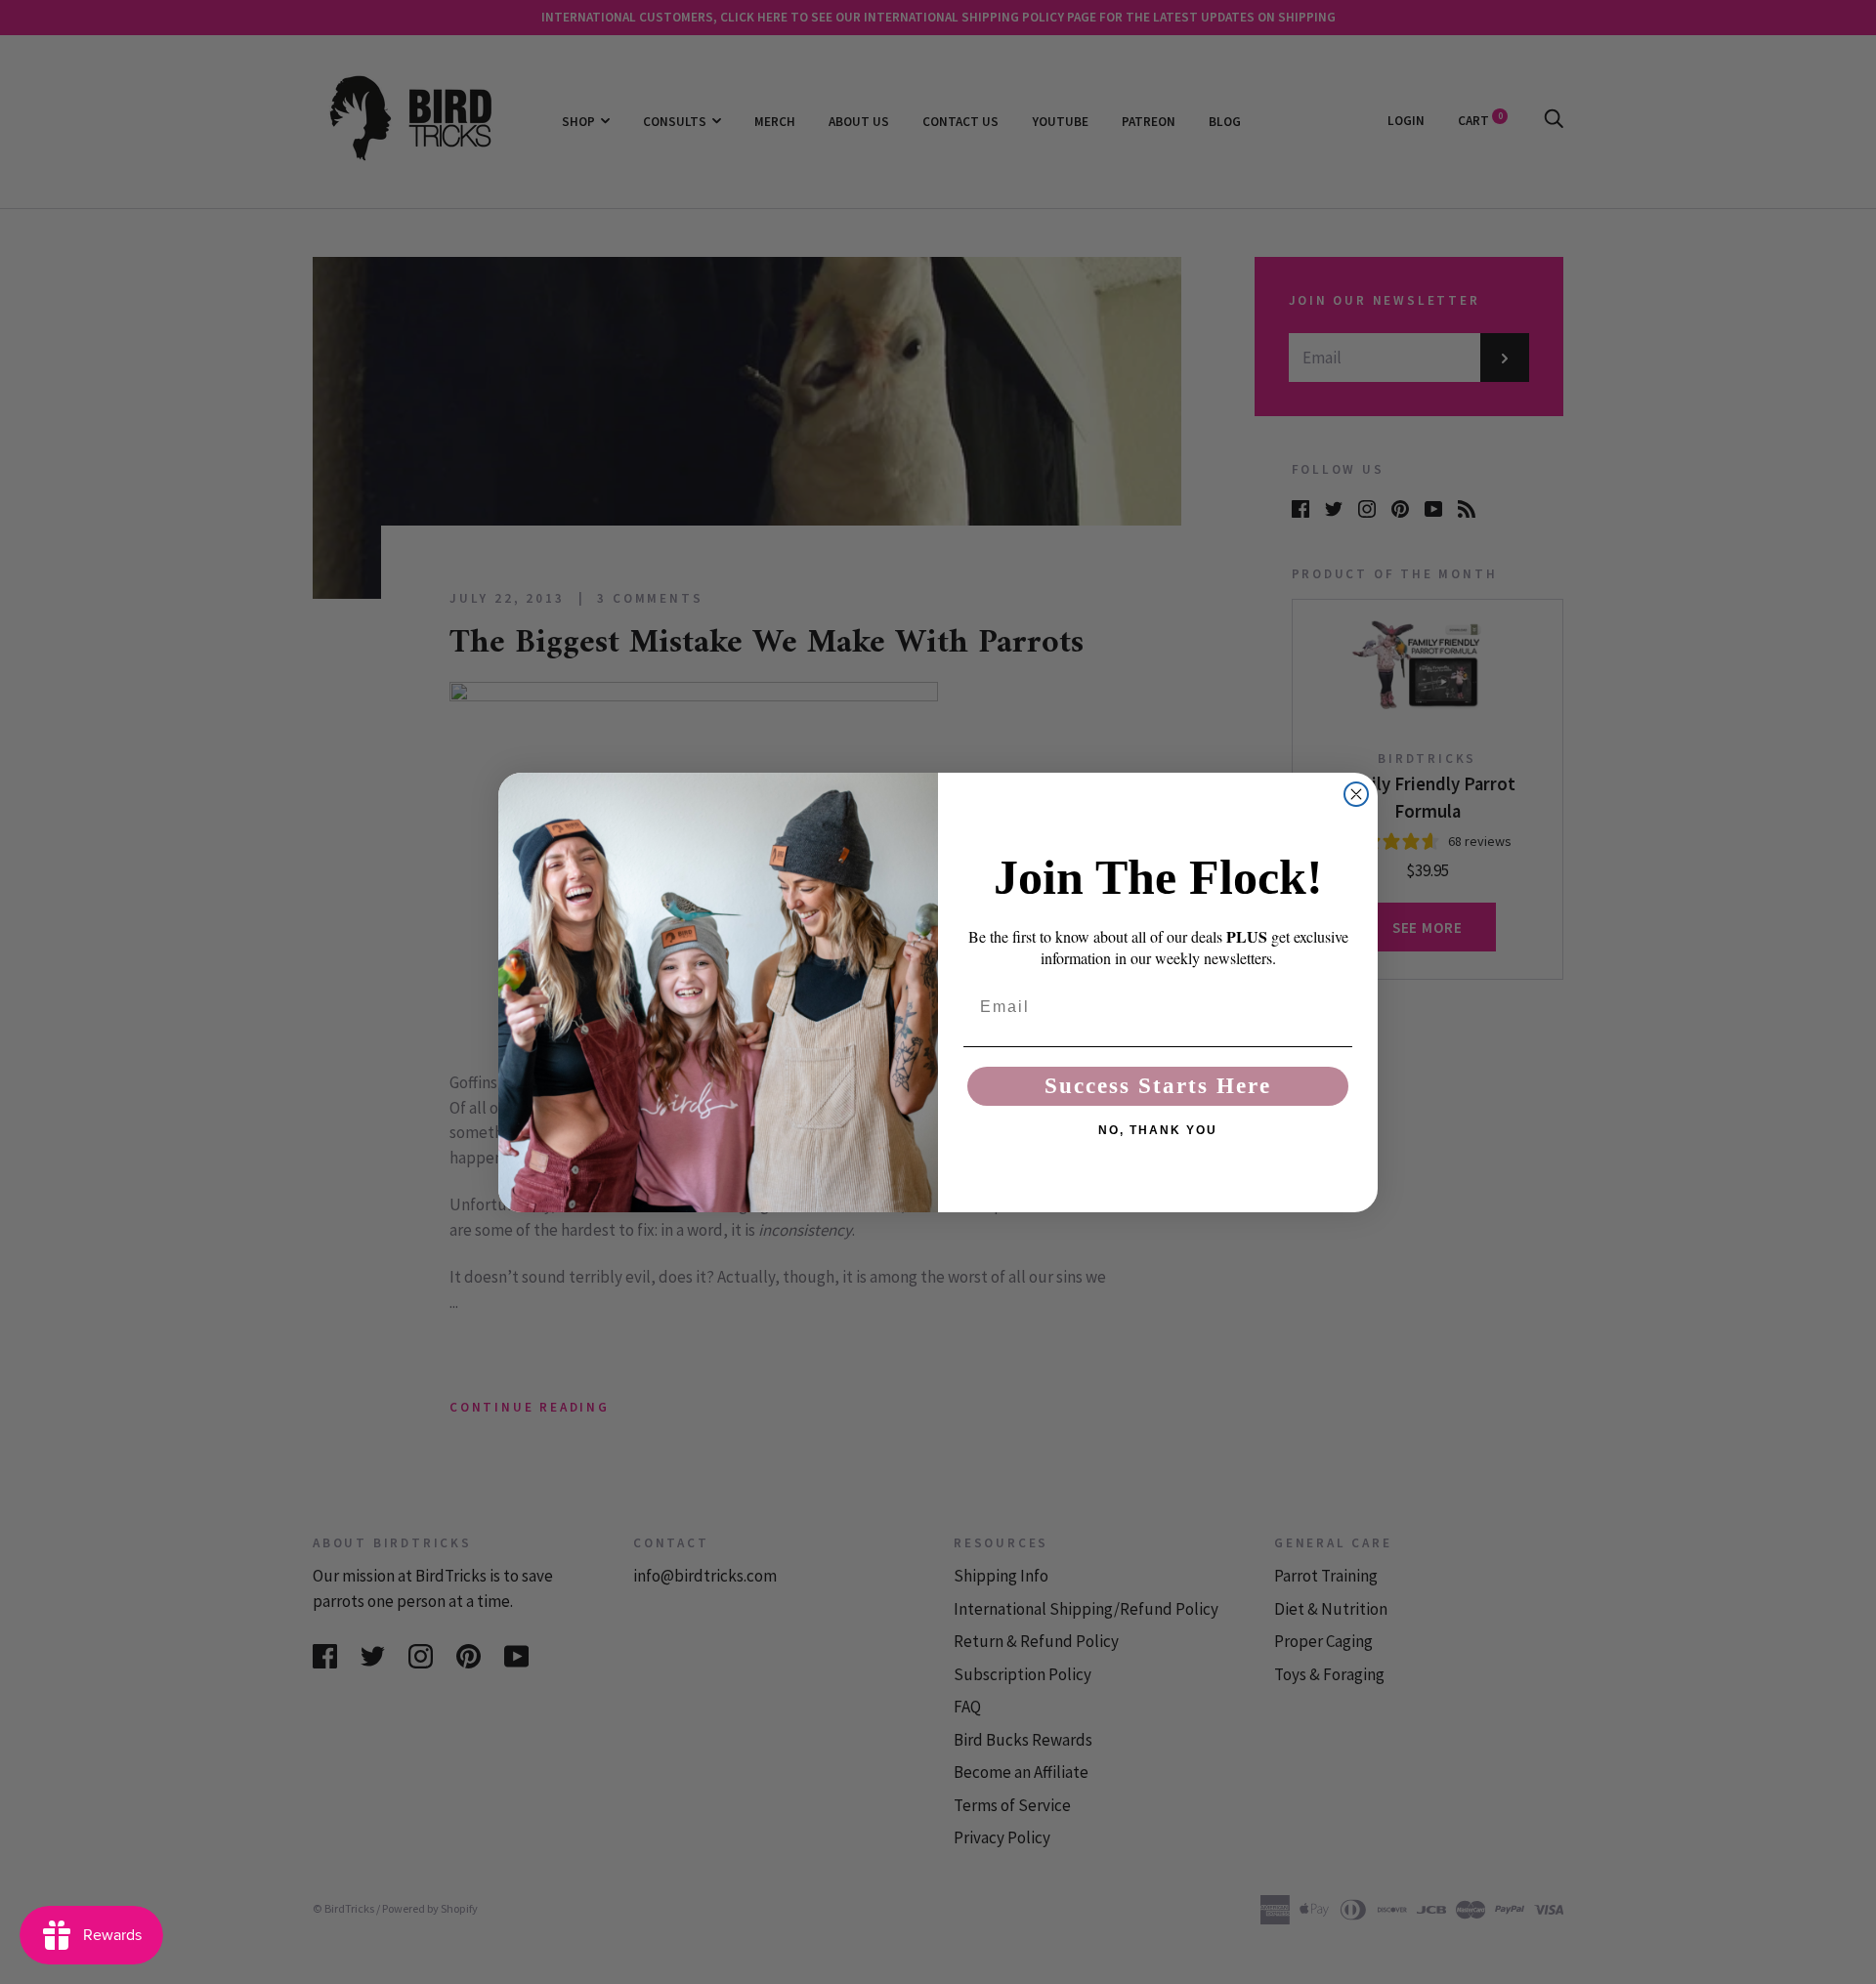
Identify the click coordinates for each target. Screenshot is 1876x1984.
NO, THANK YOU (1158, 1130)
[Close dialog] (1356, 794)
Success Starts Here (1158, 1086)
